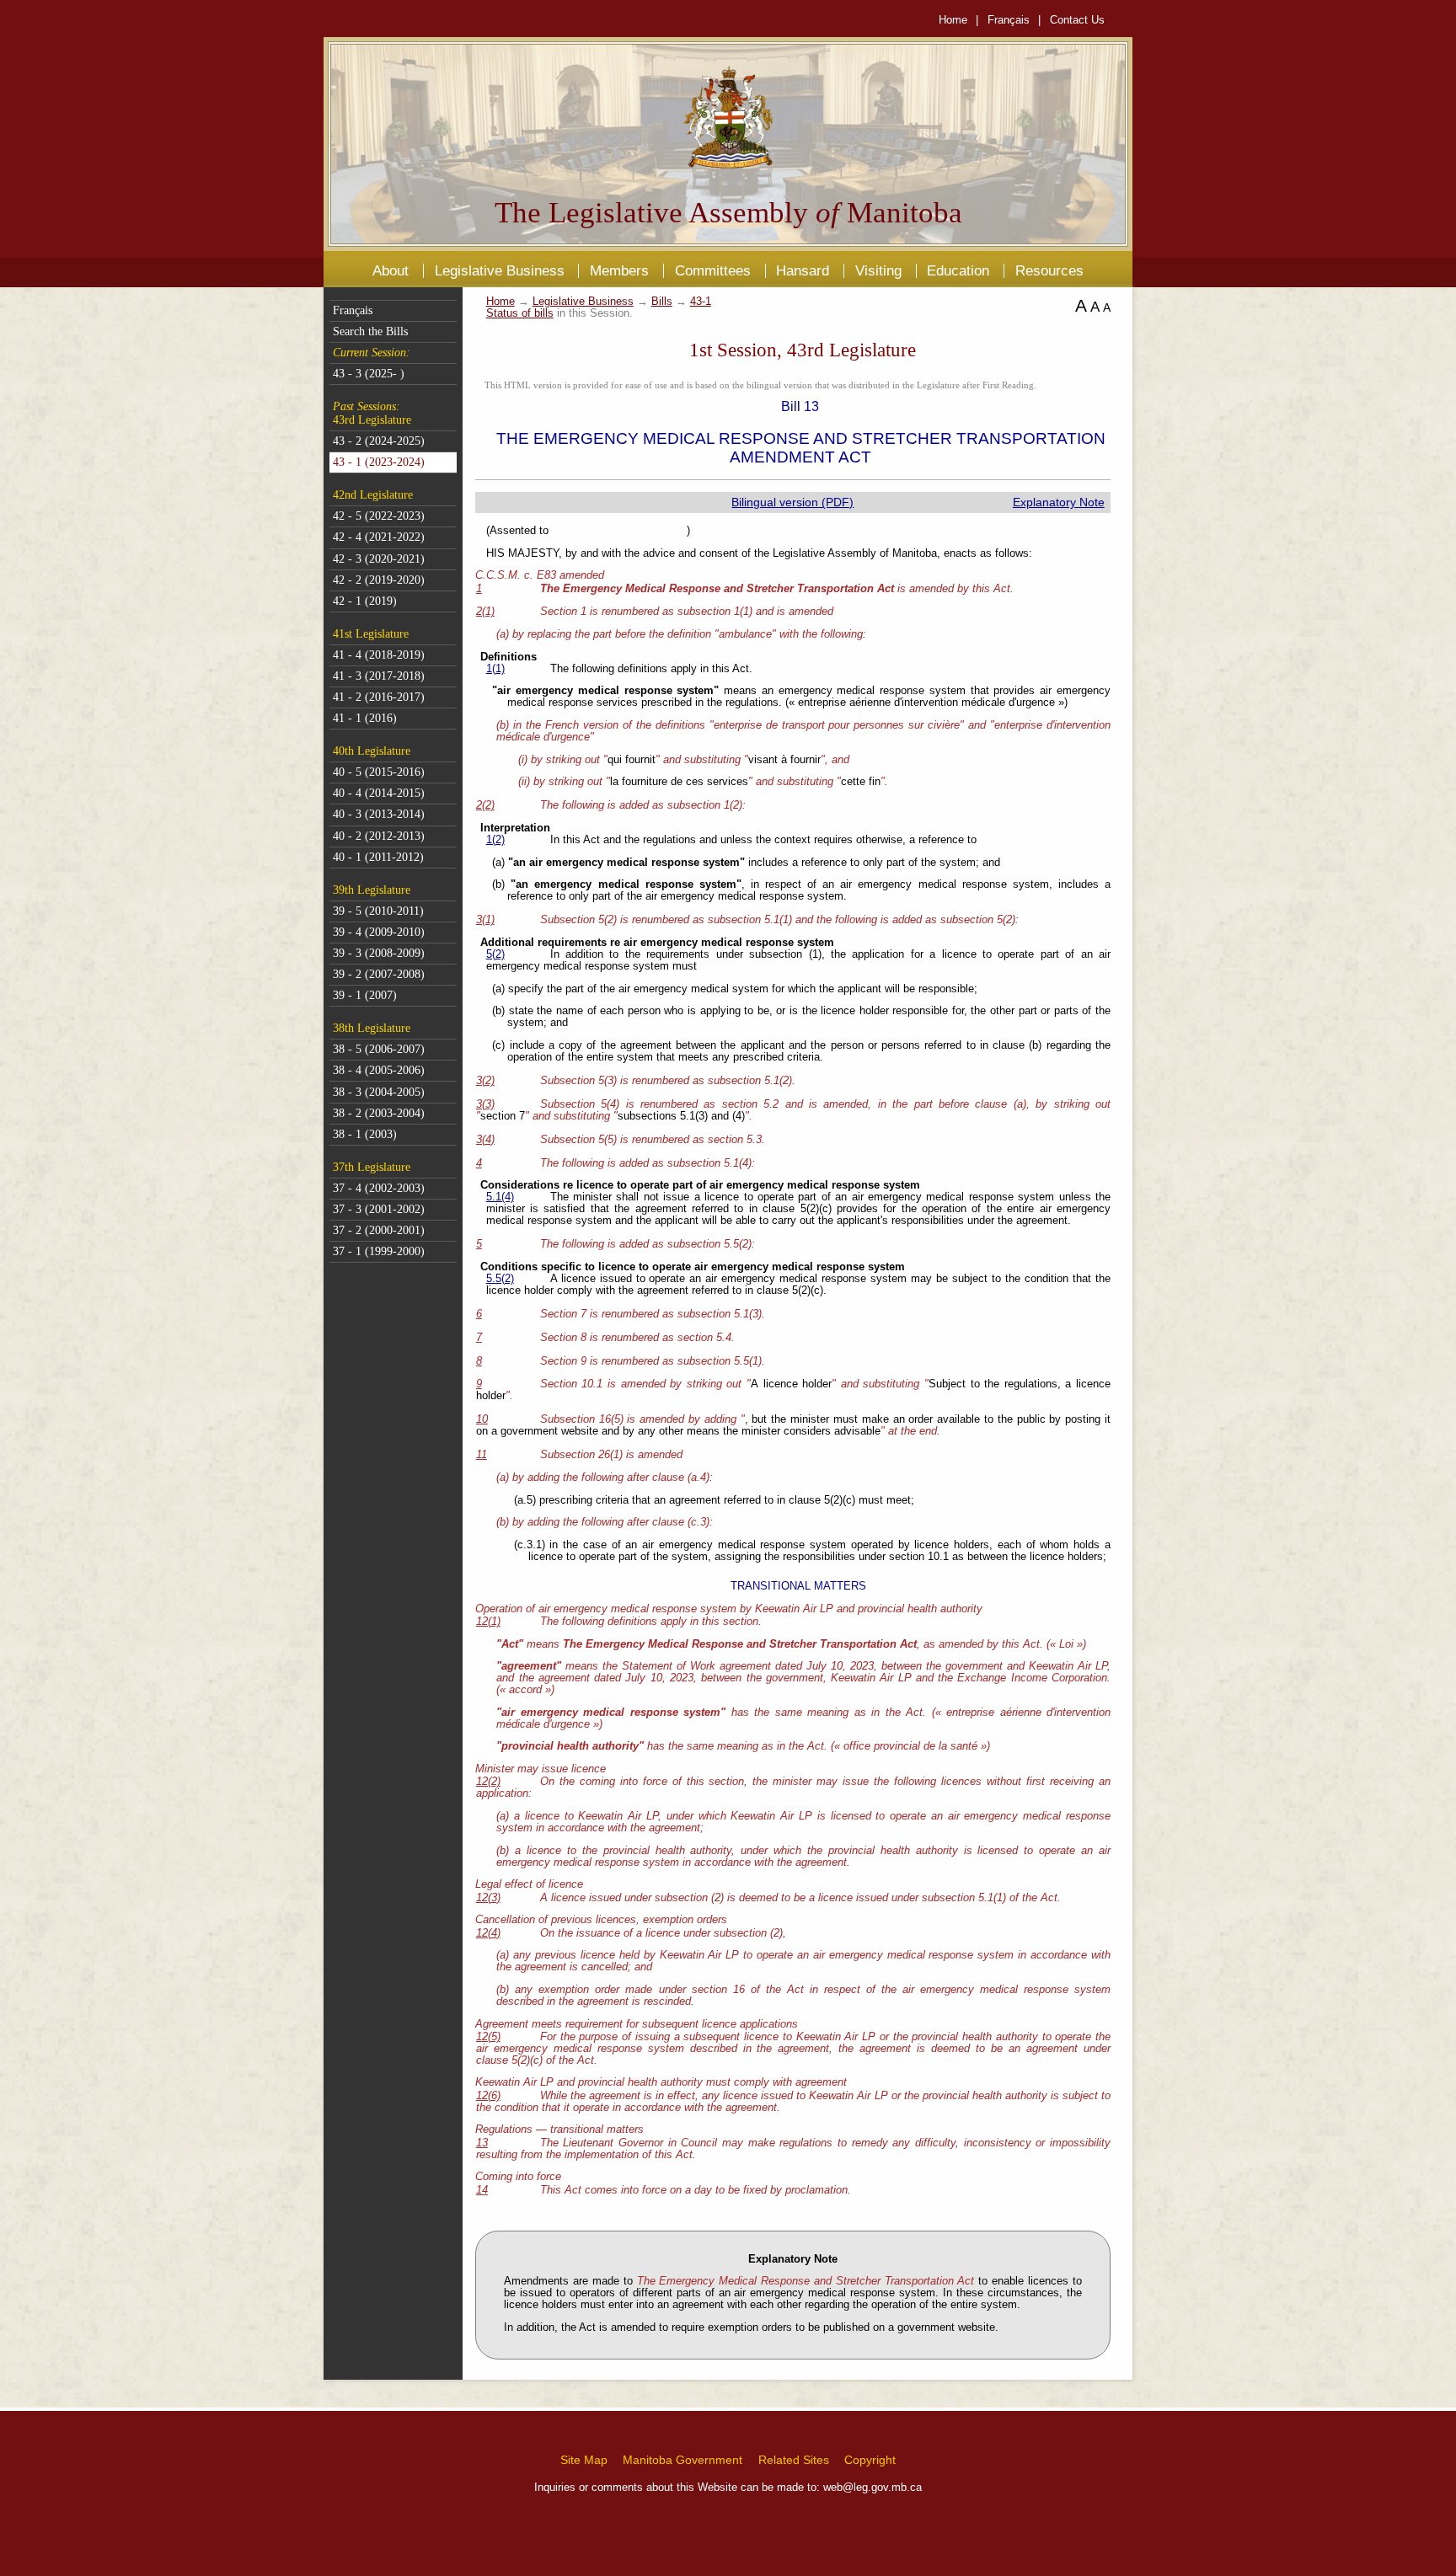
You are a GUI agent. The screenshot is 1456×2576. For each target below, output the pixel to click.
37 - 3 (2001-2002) (379, 1209)
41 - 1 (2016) (365, 718)
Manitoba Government (682, 2460)
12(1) (488, 1622)
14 (482, 2190)
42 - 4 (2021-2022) (379, 537)
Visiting (878, 270)
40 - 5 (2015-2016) (379, 772)
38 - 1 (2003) (365, 1134)
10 (482, 1419)
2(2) (485, 805)
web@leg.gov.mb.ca (873, 2487)
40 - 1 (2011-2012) (378, 857)
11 (482, 1455)
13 (482, 2143)
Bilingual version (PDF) (792, 502)
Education (958, 270)
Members (619, 270)
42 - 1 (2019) (365, 601)
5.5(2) (500, 1279)
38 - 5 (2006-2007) (379, 1049)
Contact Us (1077, 20)
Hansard (803, 270)
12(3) (488, 1898)
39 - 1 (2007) (365, 995)
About (391, 270)
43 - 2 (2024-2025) (379, 441)
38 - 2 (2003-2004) (379, 1113)
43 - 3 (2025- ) (369, 374)
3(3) (485, 1104)
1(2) (495, 840)
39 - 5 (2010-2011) (378, 911)
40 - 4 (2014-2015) (379, 793)
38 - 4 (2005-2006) (379, 1070)
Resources (1049, 270)
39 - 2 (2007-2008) (379, 974)
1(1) (495, 669)
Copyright (870, 2460)
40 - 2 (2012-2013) (379, 836)
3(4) (485, 1140)
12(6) (488, 2096)
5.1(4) (500, 1197)
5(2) (495, 954)
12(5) (488, 2037)
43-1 (701, 302)
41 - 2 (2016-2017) (379, 697)
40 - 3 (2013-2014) (379, 814)
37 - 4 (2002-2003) (379, 1188)
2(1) (485, 612)
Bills (662, 302)
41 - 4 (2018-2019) (379, 655)
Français (1009, 20)
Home (953, 20)
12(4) (488, 1933)
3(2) (485, 1081)
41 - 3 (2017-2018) (379, 676)
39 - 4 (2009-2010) (379, 932)
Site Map (584, 2460)
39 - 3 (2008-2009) (379, 953)
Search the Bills (370, 331)
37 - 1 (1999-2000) (379, 1251)
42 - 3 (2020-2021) (379, 559)
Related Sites (794, 2460)
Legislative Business (500, 270)
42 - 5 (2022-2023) (379, 516)
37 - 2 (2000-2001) (379, 1230)
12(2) (488, 1782)
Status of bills (520, 313)
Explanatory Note (1059, 502)
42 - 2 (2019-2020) (379, 580)
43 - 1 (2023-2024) (379, 462)
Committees (713, 270)
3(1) (485, 920)
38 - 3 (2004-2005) (379, 1092)
